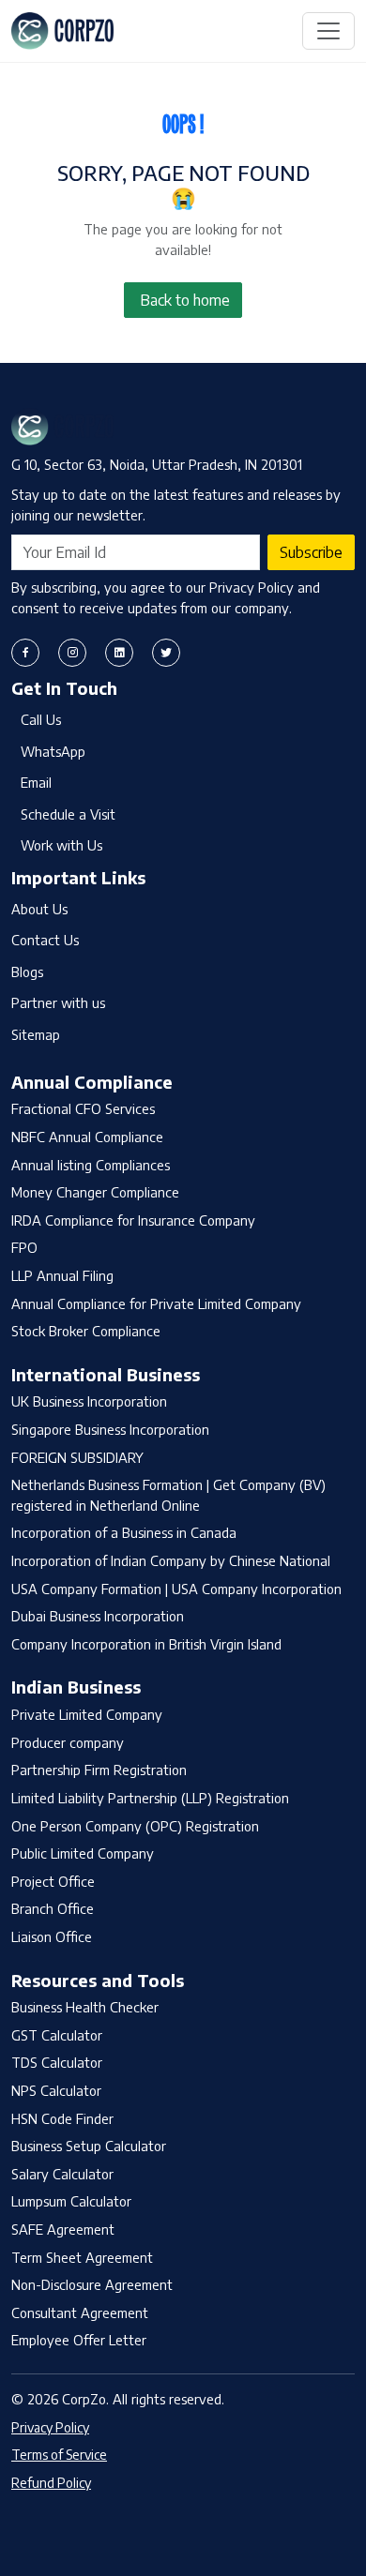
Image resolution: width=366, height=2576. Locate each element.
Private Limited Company (87, 1714)
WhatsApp (53, 751)
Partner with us (58, 1002)
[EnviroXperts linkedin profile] (119, 653)
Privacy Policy (50, 2427)
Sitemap (36, 1034)
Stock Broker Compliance (86, 1331)
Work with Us (61, 845)
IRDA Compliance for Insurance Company (133, 1220)
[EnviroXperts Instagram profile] (72, 653)
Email (36, 782)
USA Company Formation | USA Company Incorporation (176, 1589)
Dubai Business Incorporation (98, 1616)
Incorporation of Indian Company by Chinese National (171, 1560)
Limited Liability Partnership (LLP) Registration (150, 1798)
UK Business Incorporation (89, 1401)
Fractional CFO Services (83, 1108)
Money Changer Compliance (95, 1192)
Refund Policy (51, 2483)
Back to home (185, 300)
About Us (39, 909)
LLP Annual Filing (62, 1275)
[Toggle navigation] (328, 31)
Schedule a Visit (68, 814)
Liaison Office (52, 1936)
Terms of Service (59, 2455)
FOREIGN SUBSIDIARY (77, 1457)
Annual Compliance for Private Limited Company (156, 1303)
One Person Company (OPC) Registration (135, 1826)
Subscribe (311, 552)
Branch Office (53, 1908)
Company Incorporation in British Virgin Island (146, 1644)
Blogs (27, 972)
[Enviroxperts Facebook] (25, 653)
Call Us (41, 719)
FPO (24, 1247)
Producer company (68, 1742)
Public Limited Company (83, 1853)
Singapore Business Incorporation (110, 1429)
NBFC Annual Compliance (87, 1137)
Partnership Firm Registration (99, 1770)
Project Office (53, 1881)
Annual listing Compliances (91, 1165)
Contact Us (45, 940)
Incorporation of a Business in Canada (124, 1532)
